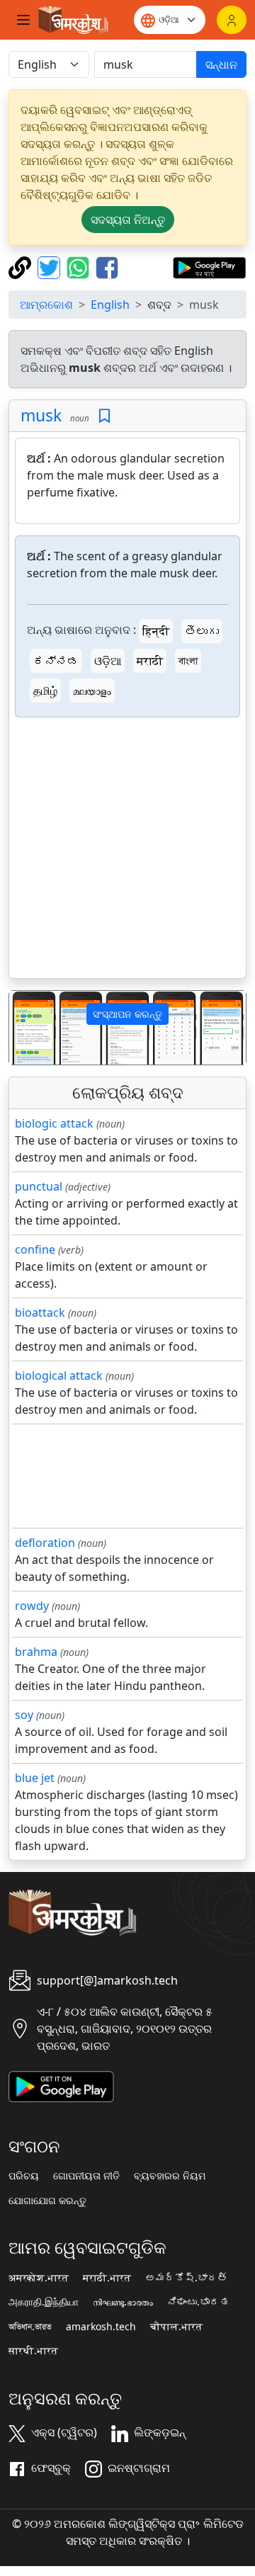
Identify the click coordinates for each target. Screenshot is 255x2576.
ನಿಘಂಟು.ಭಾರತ (198, 2302)
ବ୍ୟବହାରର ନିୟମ (170, 2176)
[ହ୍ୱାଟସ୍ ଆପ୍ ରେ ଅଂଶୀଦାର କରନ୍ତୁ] (80, 266)
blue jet (35, 1778)
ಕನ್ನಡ (56, 661)
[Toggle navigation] (23, 20)
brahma (36, 1652)
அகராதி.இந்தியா (44, 2302)
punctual (39, 1186)
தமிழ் (45, 691)
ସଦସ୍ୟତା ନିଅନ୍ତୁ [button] (128, 220)
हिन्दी (156, 631)
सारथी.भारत (33, 2351)
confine (35, 1249)
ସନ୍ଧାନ (221, 64)
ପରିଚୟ (24, 2176)
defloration (45, 1543)
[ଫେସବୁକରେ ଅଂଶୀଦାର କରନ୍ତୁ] (107, 266)
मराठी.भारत (107, 2278)
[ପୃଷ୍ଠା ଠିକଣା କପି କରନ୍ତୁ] (22, 266)
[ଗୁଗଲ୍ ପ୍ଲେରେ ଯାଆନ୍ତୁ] (209, 266)
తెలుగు (202, 631)
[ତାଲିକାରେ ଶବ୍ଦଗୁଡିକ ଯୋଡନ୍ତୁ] (104, 416)
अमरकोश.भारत (39, 2278)
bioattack (40, 1312)
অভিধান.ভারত (30, 2327)
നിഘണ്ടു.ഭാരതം (123, 2302)
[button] (27, 1028)
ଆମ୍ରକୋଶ (46, 305)
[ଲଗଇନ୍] (232, 20)
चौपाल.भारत (176, 2327)
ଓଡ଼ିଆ (108, 661)
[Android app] (61, 2085)
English (110, 305)
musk (41, 415)
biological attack (59, 1375)
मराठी (150, 661)
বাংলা (188, 661)
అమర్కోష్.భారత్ (186, 2278)
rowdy (32, 1606)
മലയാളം (92, 691)
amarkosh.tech (101, 2327)
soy (24, 1715)
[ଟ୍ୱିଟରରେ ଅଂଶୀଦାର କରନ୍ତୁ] (51, 266)
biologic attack (54, 1123)
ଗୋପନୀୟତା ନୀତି (86, 2176)
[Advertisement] (127, 851)
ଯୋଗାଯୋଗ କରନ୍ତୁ (47, 2201)
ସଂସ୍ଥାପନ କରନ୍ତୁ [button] (127, 1014)
